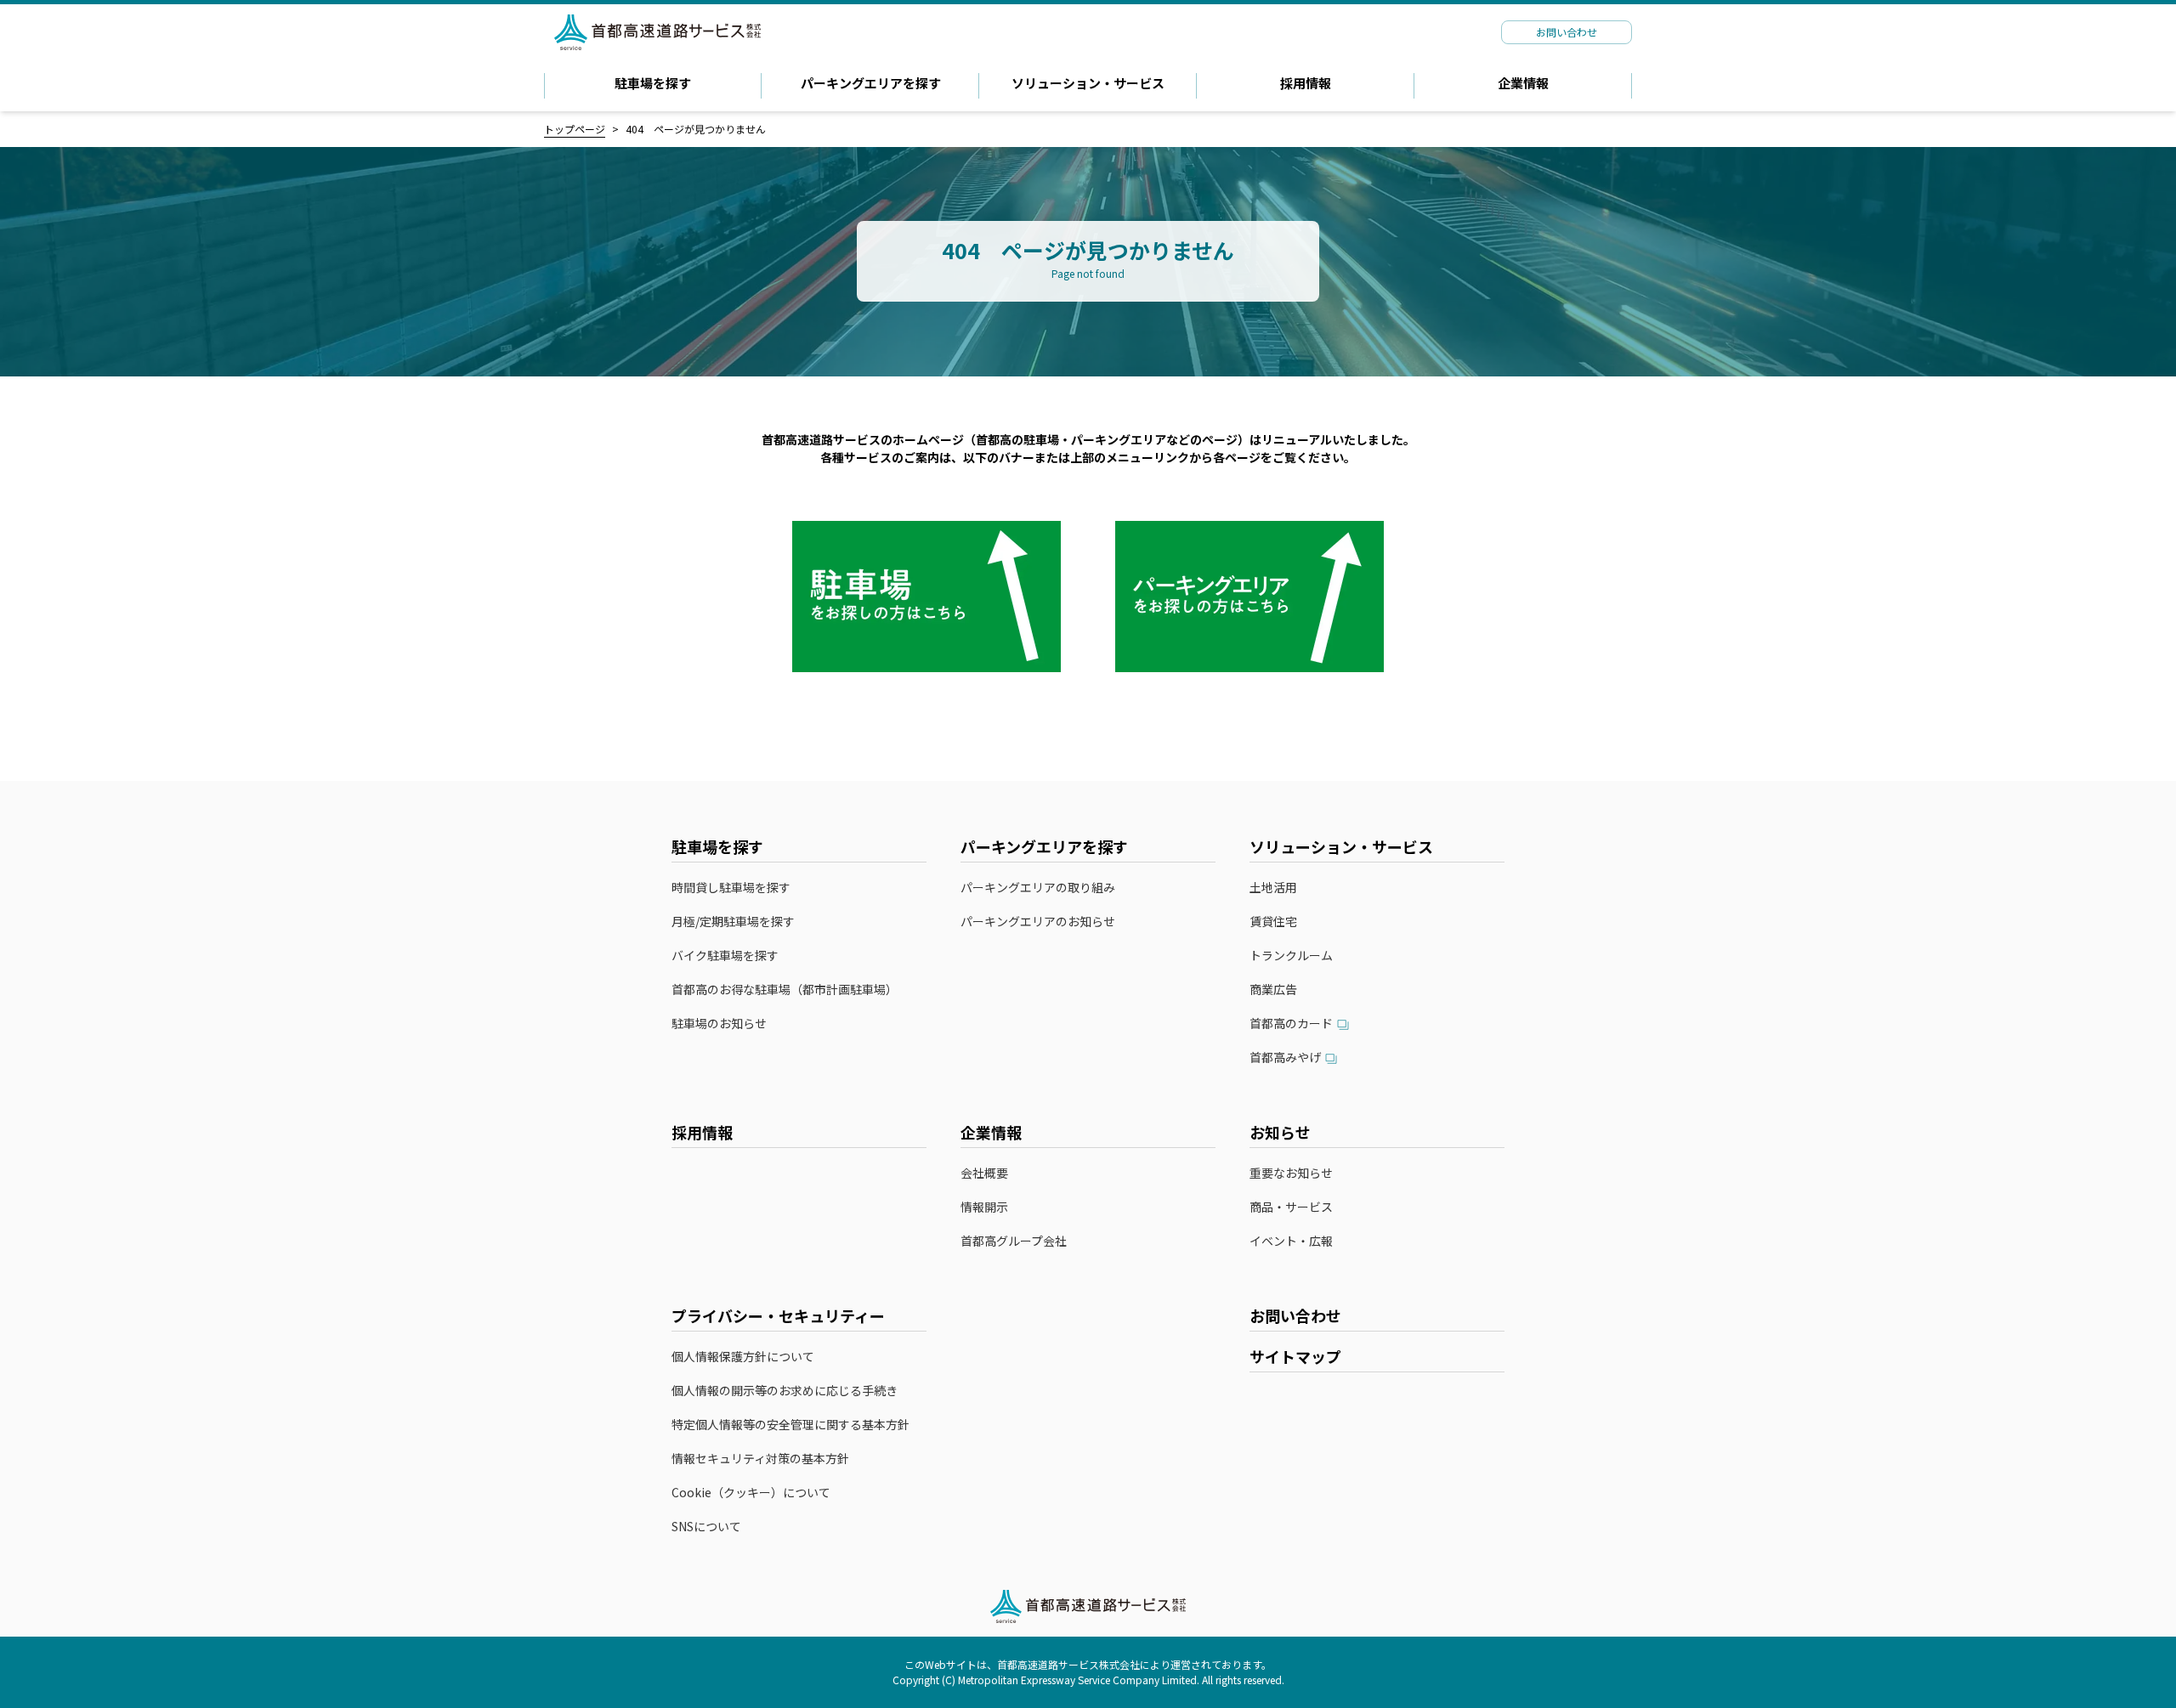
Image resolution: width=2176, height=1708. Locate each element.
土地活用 (1273, 888)
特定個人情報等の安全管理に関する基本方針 (790, 1425)
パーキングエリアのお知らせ (1038, 922)
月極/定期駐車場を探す (733, 922)
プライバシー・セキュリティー (778, 1315)
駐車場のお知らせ (719, 1024)
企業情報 (1523, 83)
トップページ (575, 129)
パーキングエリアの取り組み (1038, 888)
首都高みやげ (1285, 1058)
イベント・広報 (1291, 1241)
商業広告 (1273, 990)
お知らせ (1280, 1132)
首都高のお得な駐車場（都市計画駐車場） (785, 990)
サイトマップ (1295, 1356)
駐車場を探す (653, 83)
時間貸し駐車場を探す (731, 888)
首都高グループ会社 (1014, 1241)
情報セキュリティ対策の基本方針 (760, 1459)
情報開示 (984, 1207)
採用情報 (1306, 83)
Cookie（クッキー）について (751, 1493)
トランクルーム (1291, 956)
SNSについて (706, 1527)
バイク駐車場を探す (725, 956)
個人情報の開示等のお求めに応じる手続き (785, 1391)
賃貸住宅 (1273, 922)
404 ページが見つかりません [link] (696, 129)
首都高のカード (1291, 1024)
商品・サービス (1291, 1207)
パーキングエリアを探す (871, 83)
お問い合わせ (1295, 1315)
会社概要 (984, 1173)
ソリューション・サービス (1088, 83)
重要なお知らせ (1291, 1173)
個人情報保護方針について (743, 1357)
